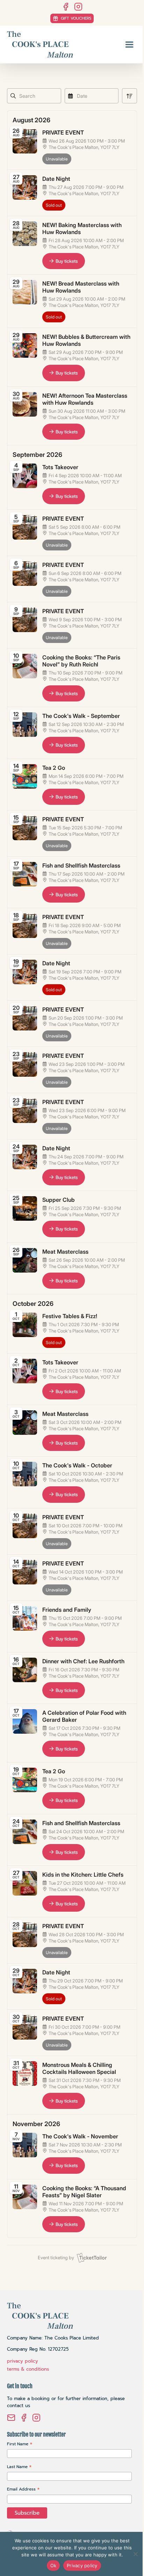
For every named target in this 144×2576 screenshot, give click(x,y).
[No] (135, 2554)
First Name (20, 2444)
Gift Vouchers (76, 18)
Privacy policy (82, 2565)
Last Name (19, 2467)
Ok (53, 2565)
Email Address (23, 2489)
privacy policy (23, 2361)
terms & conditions (28, 2369)
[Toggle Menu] (129, 44)
